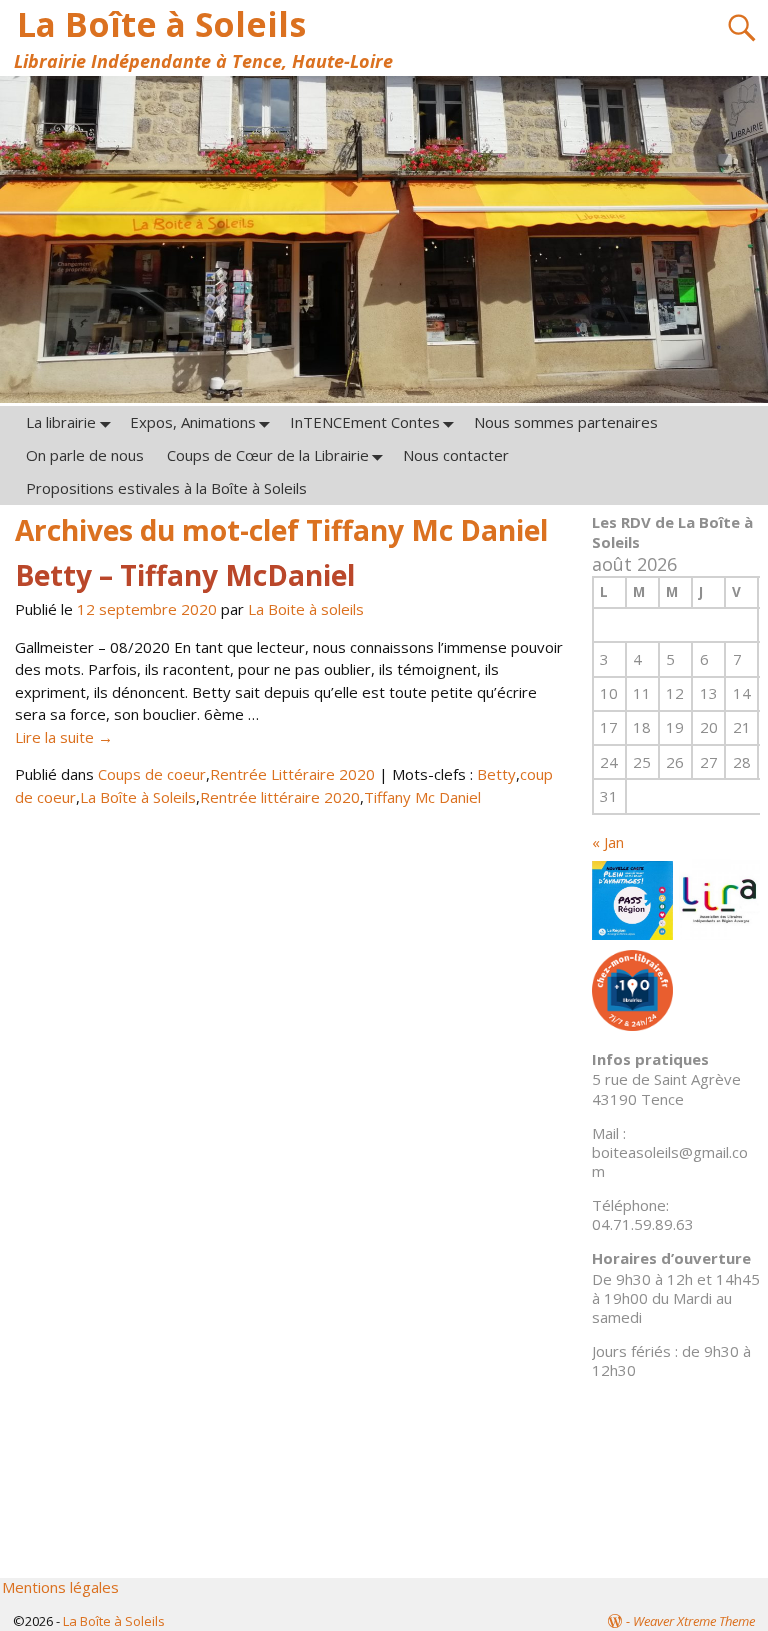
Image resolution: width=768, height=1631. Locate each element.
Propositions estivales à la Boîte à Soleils (166, 488)
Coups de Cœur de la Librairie (268, 455)
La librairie (61, 422)
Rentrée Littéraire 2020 (292, 774)
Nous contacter (456, 455)
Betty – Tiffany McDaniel (185, 575)
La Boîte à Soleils (161, 24)
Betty (496, 774)
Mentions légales (60, 1587)
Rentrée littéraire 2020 (280, 797)
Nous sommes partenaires (566, 422)
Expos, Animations (193, 422)
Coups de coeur (152, 774)
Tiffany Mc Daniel (422, 797)
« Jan (608, 842)
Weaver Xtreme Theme (694, 1621)
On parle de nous (85, 455)
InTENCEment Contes (365, 422)
